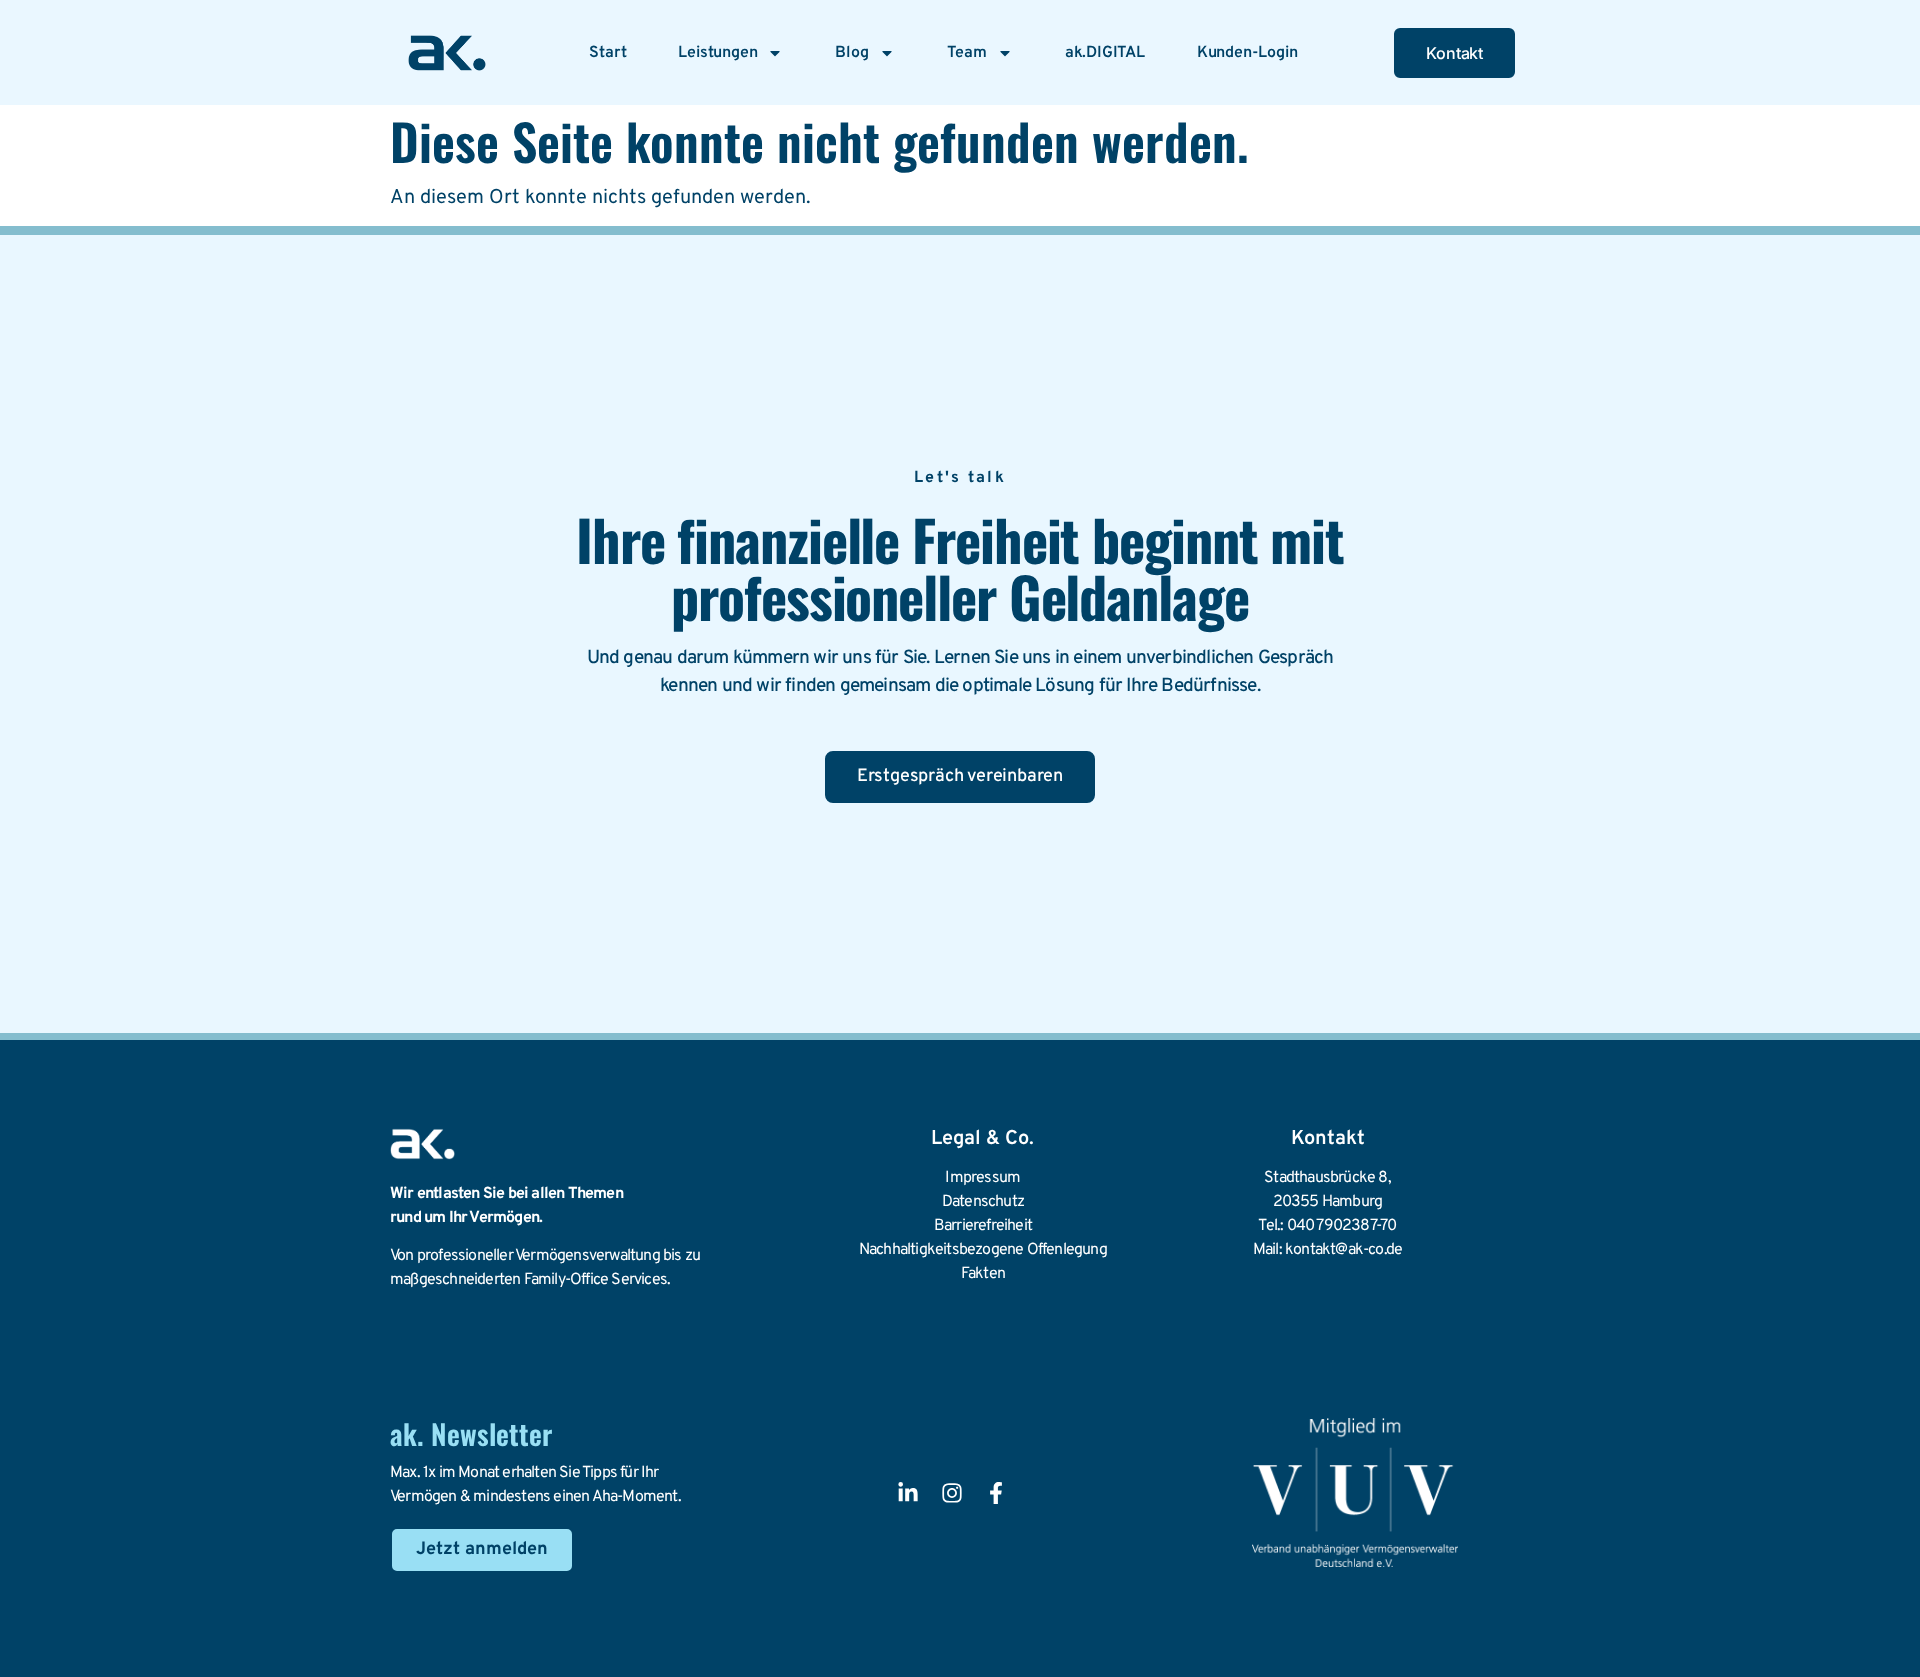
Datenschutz (983, 1202)
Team (967, 53)
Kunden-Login (1247, 53)
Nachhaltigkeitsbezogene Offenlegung (983, 1250)
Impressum (982, 1178)
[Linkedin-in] (908, 1493)
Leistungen (717, 53)
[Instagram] (952, 1493)
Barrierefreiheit (983, 1226)
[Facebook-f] (996, 1493)
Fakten (983, 1274)
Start (607, 53)
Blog (851, 53)
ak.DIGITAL (1105, 53)
